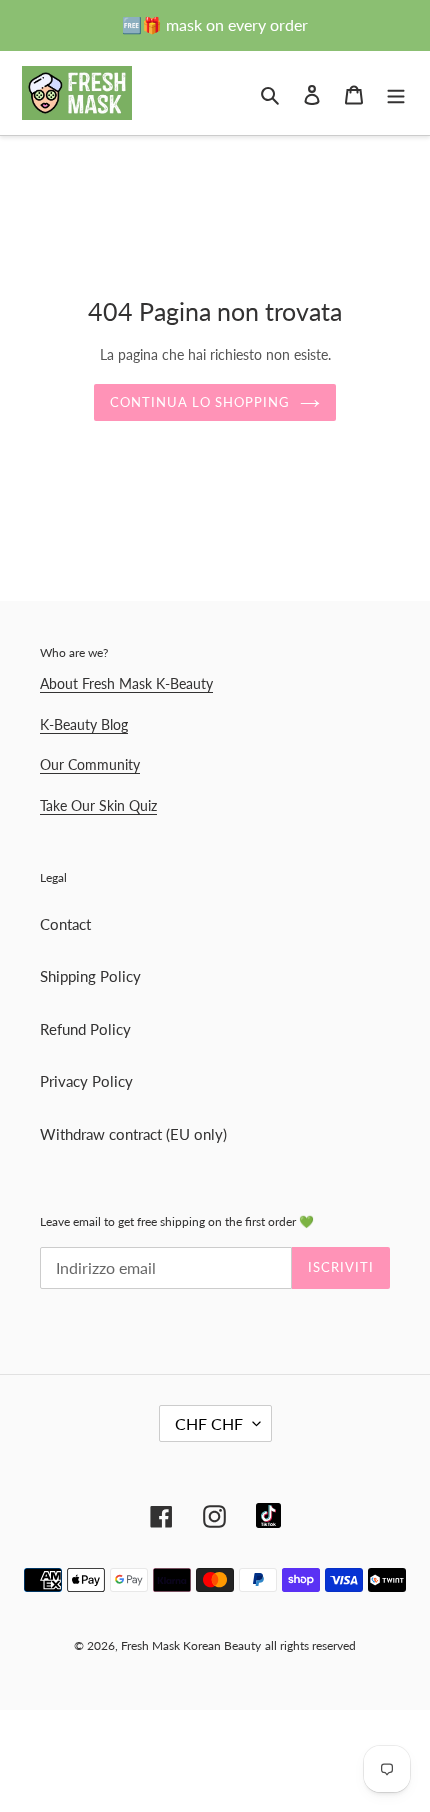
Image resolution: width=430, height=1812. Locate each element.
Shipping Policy (90, 976)
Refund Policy (85, 1029)
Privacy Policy (86, 1081)
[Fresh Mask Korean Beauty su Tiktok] (268, 1515)
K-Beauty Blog (84, 724)
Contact (65, 924)
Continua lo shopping (200, 402)
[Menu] (396, 92)
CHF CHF (209, 1423)
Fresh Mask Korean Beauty (191, 1645)
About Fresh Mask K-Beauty (126, 683)
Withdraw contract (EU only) (133, 1134)
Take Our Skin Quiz (98, 805)
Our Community (90, 764)
